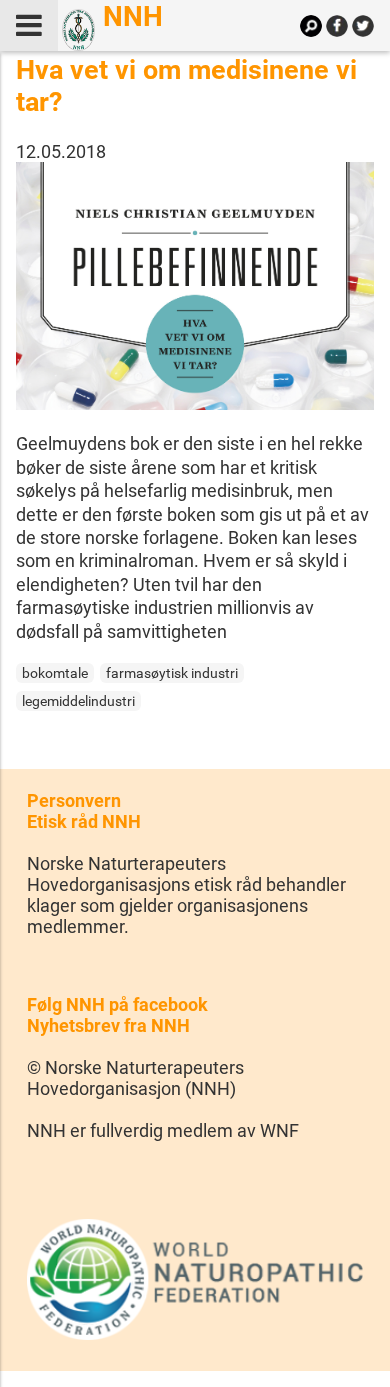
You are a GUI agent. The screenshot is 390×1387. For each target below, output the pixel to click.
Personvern (74, 800)
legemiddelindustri (78, 701)
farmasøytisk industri (172, 673)
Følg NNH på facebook (117, 1004)
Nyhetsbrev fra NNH (108, 1025)
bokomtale (55, 673)
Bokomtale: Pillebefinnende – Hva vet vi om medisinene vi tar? (194, 70)
